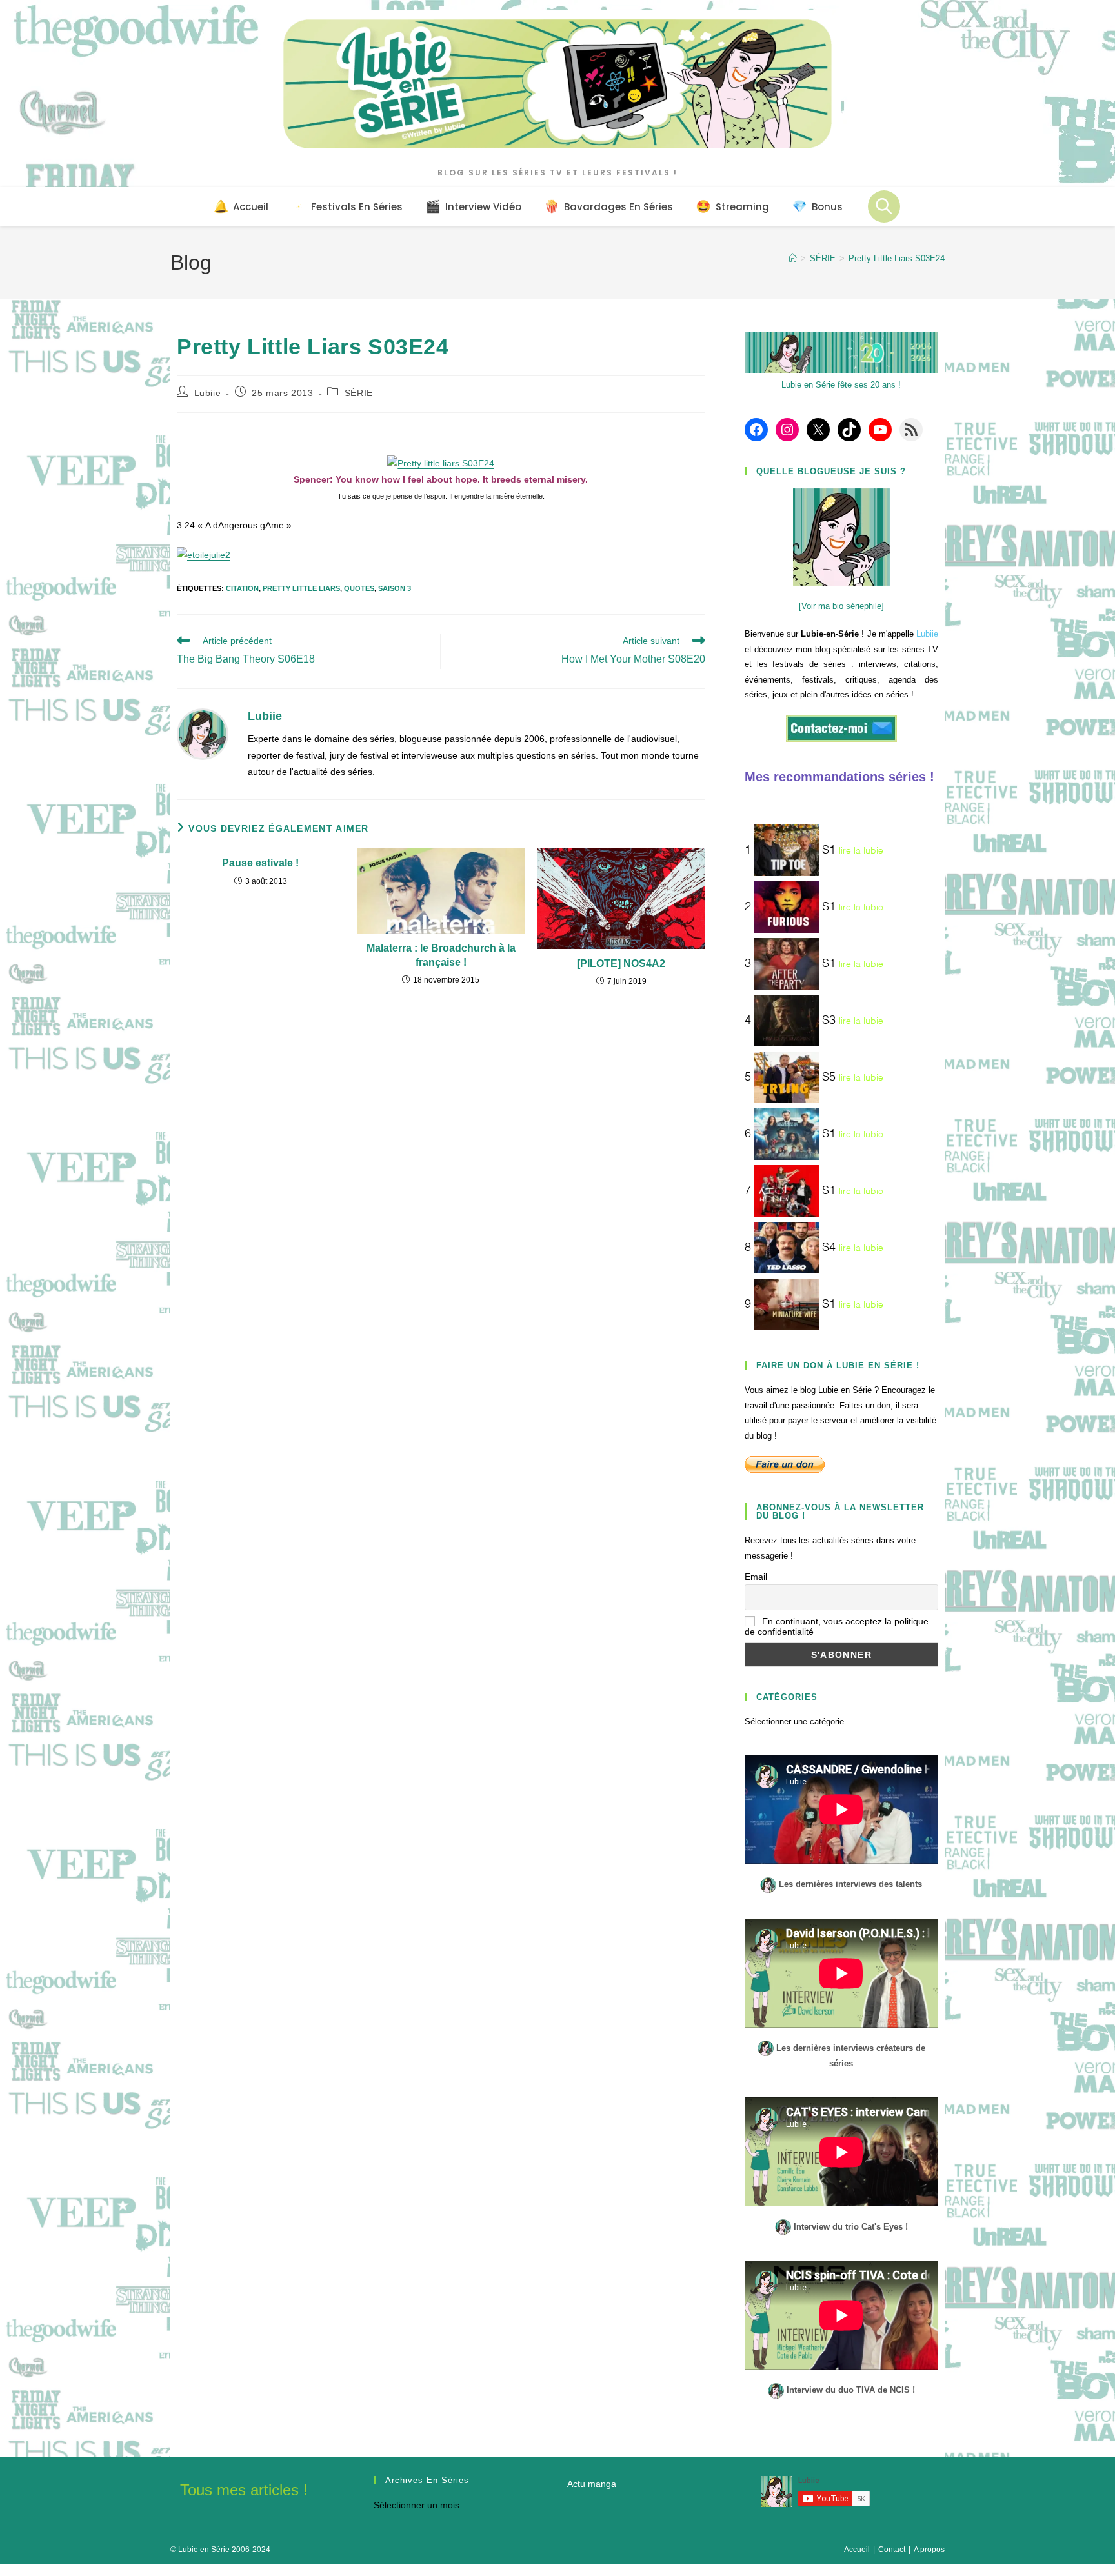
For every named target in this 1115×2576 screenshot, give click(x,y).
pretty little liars (301, 588)
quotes (359, 588)
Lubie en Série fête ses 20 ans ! (841, 385)
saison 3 (395, 588)
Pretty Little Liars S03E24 (897, 258)
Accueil (857, 2550)
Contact (892, 2550)
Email (756, 1577)
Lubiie (208, 393)
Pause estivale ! (260, 863)
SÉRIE (359, 393)
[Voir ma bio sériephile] (841, 606)
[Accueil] (793, 258)
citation (242, 588)
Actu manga (592, 2484)
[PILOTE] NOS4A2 (621, 964)
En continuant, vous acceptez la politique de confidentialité (837, 1626)
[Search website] (884, 206)
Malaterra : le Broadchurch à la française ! (441, 955)
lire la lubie (861, 851)
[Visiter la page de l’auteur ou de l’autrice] (203, 734)
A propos (929, 2550)
